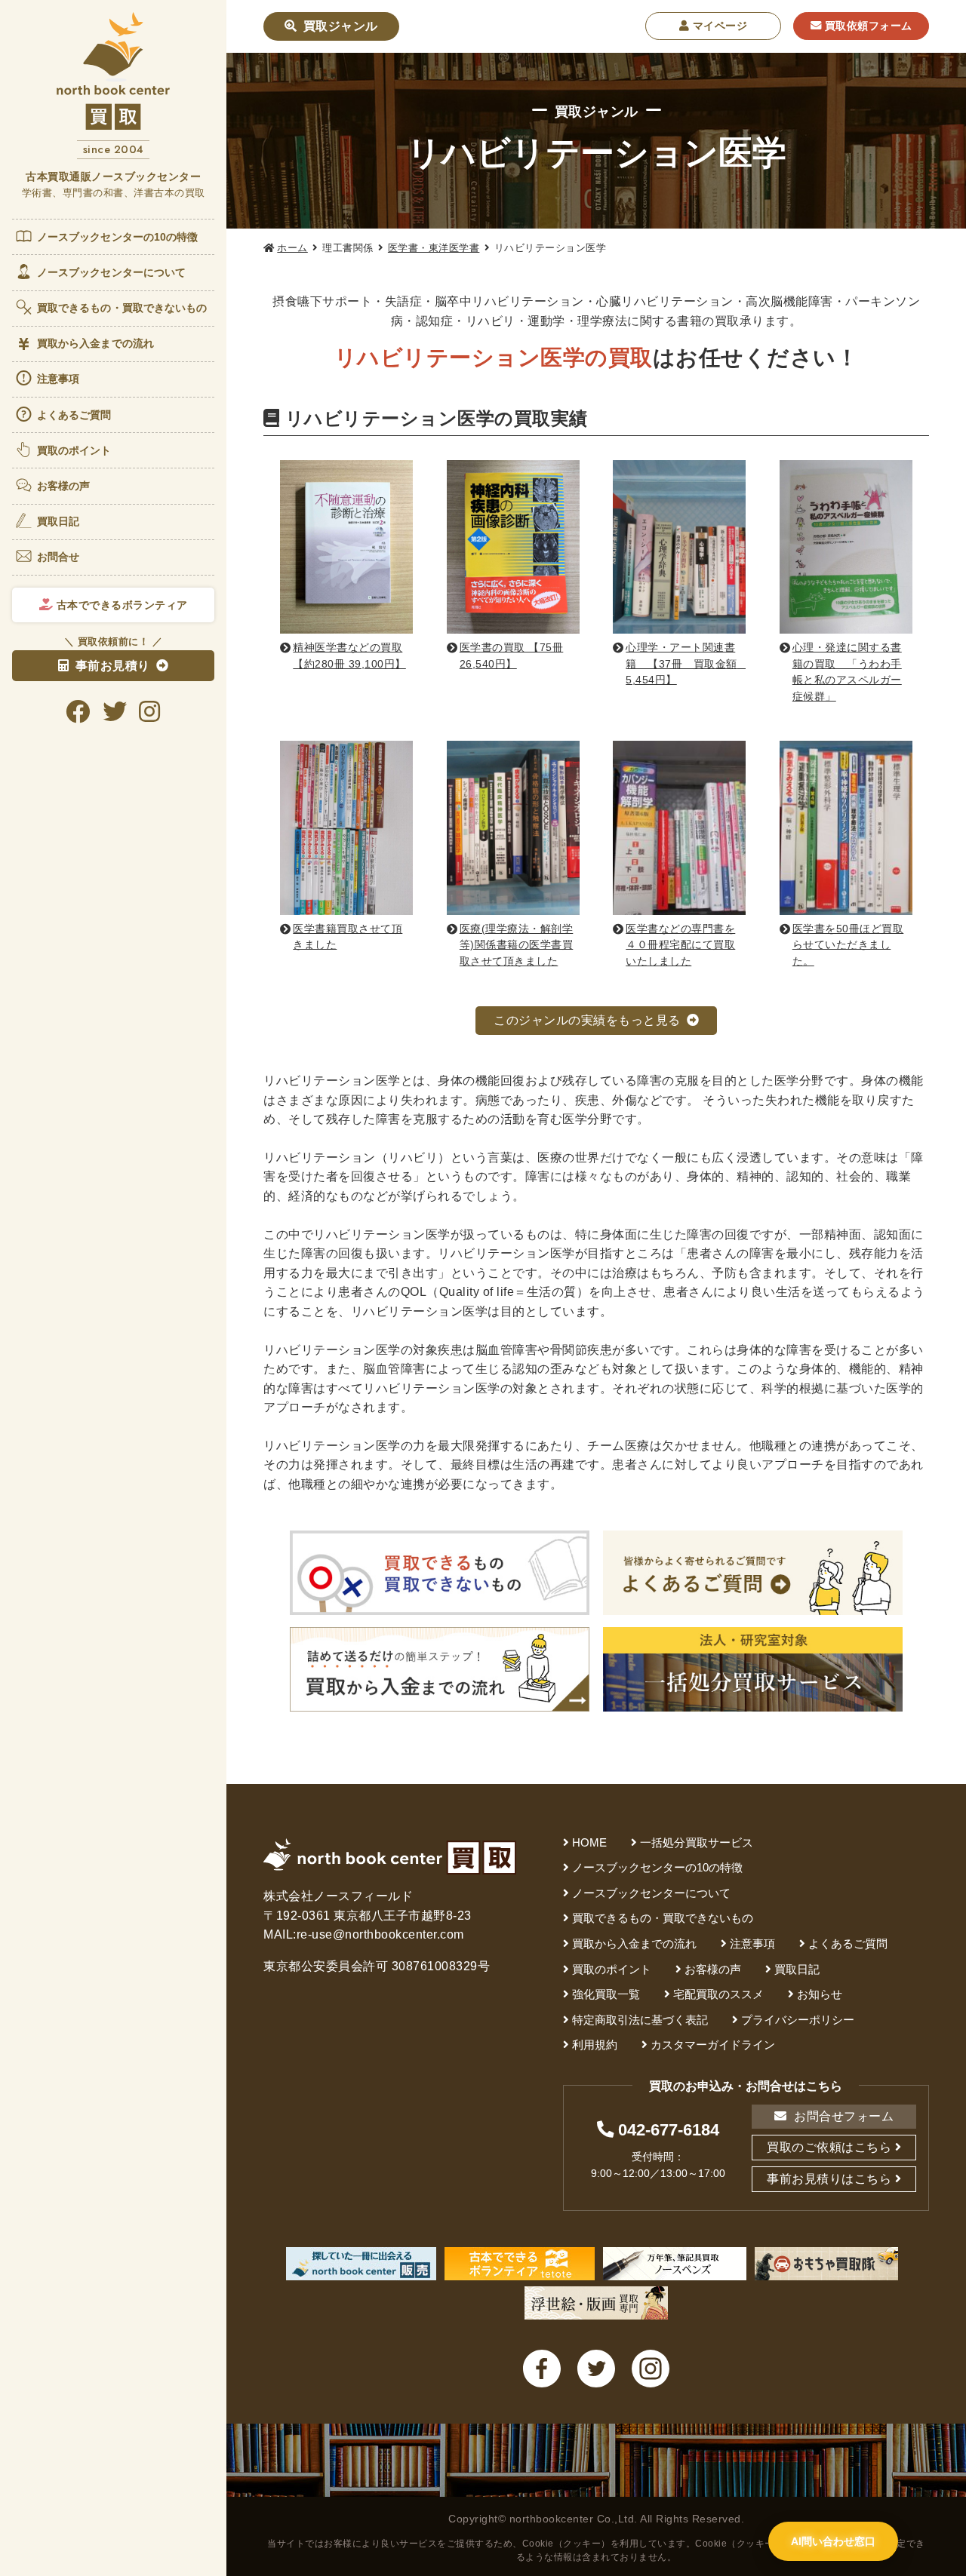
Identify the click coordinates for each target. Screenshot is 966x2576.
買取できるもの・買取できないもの (122, 308)
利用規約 (595, 2045)
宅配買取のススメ (718, 1994)
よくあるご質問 (74, 415)
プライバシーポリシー (798, 2020)
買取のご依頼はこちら (829, 2147)
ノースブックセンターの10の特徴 (118, 237)
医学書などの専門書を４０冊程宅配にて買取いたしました (680, 945)
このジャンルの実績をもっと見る (587, 1020)
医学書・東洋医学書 (434, 248)
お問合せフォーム (843, 2116)
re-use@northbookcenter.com (380, 1934)
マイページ (718, 26)
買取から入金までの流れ (95, 343)
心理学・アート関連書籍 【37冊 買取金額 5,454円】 (686, 663)
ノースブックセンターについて (111, 272)
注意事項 (58, 379)
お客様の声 (64, 486)
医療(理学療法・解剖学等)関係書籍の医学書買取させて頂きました (517, 945)
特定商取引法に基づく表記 (640, 2020)
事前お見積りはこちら (829, 2179)
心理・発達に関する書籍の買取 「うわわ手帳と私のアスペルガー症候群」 (847, 672)
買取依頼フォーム (867, 26)
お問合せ (58, 557)
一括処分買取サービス (697, 1842)
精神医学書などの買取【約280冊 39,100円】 (349, 656)
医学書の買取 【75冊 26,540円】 (512, 656)
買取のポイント (74, 450)
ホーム (292, 248)
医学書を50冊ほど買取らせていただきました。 (848, 945)
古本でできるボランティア (120, 605)
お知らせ (820, 1994)
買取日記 (58, 521)
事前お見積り (113, 666)
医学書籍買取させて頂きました (348, 937)
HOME (589, 1842)
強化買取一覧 (606, 1994)
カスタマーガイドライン (713, 2045)
